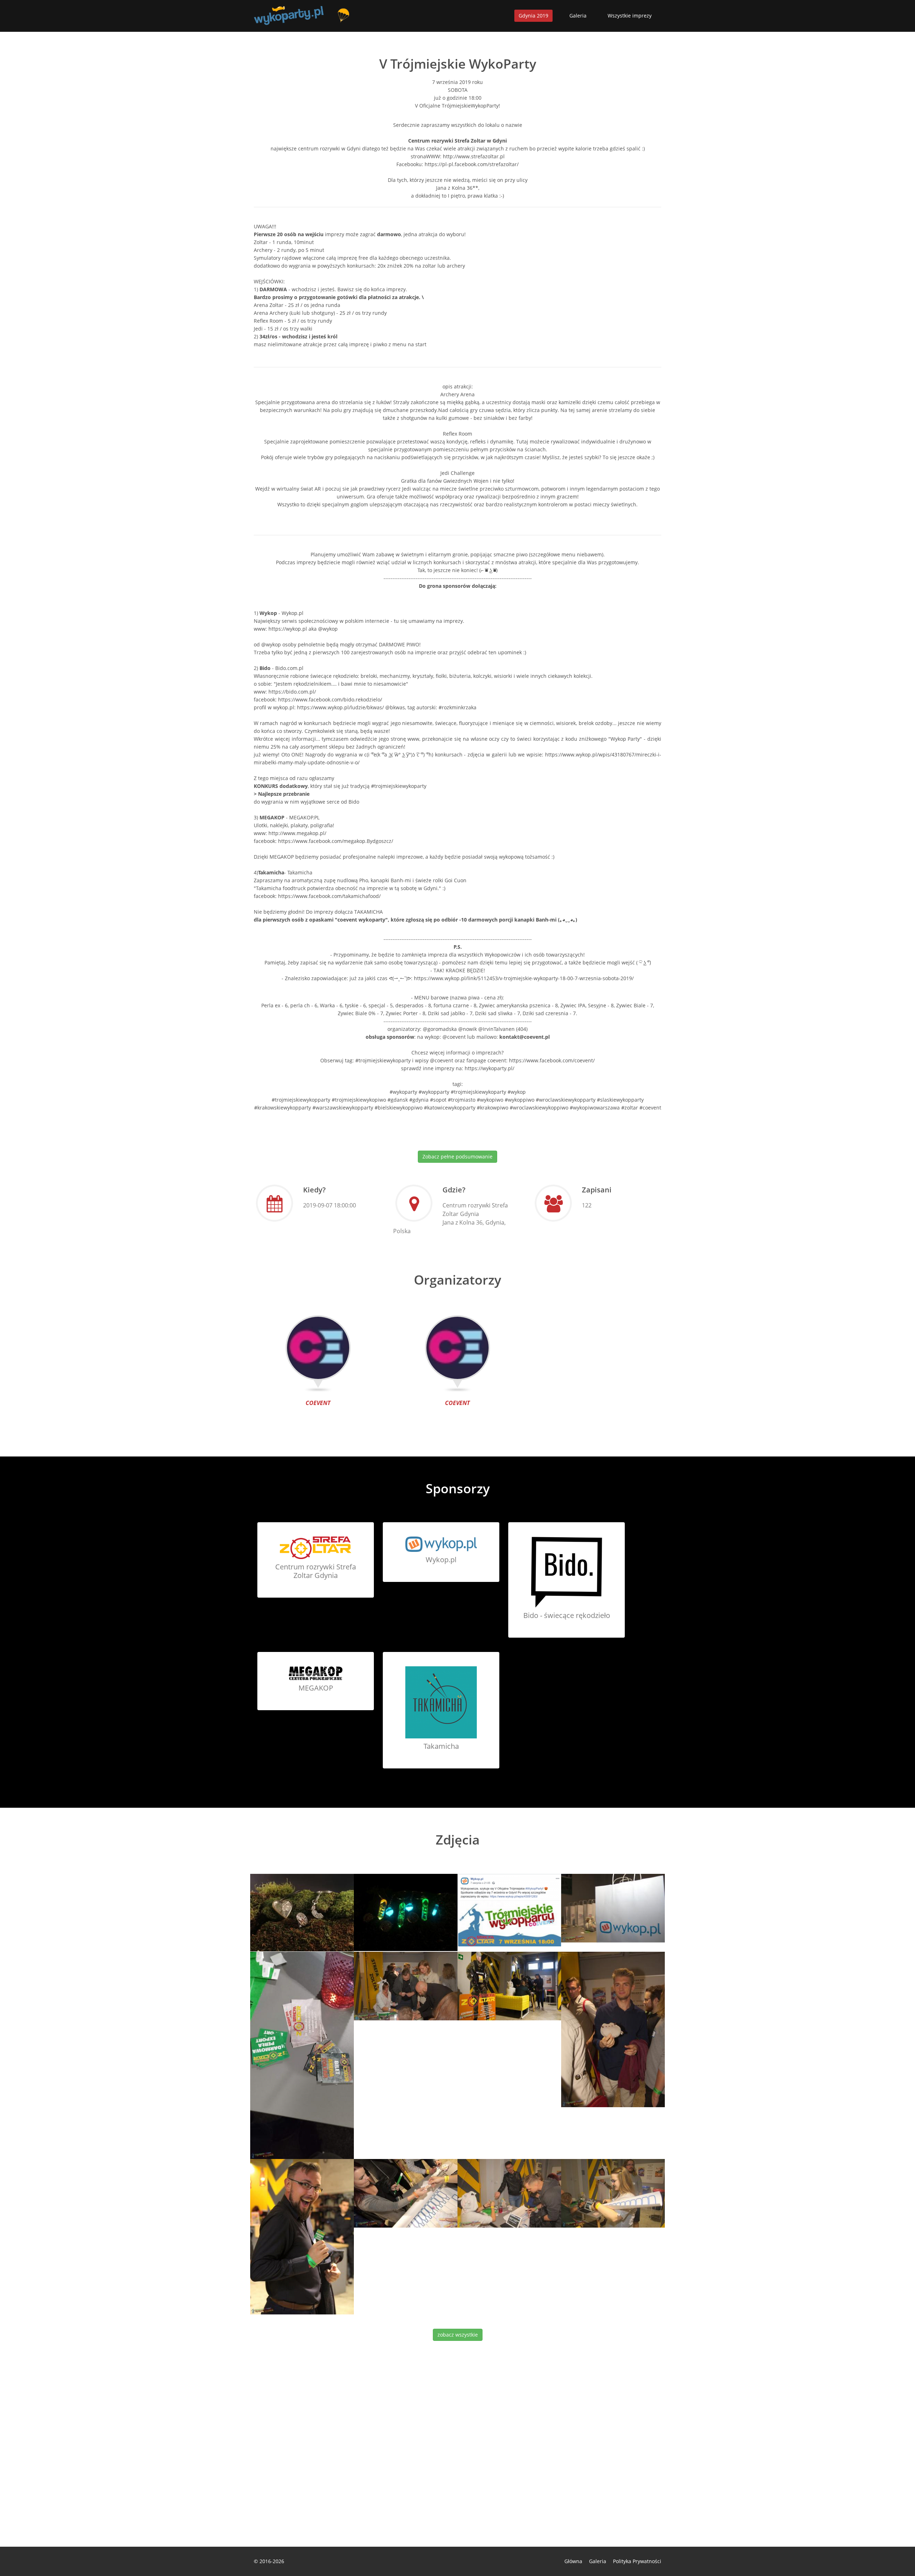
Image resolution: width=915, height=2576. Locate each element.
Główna (573, 2561)
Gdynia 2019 (533, 16)
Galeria (578, 16)
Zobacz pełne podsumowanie (457, 1157)
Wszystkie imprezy (630, 16)
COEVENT (318, 1403)
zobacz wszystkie (458, 2335)
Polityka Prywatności (637, 2561)
